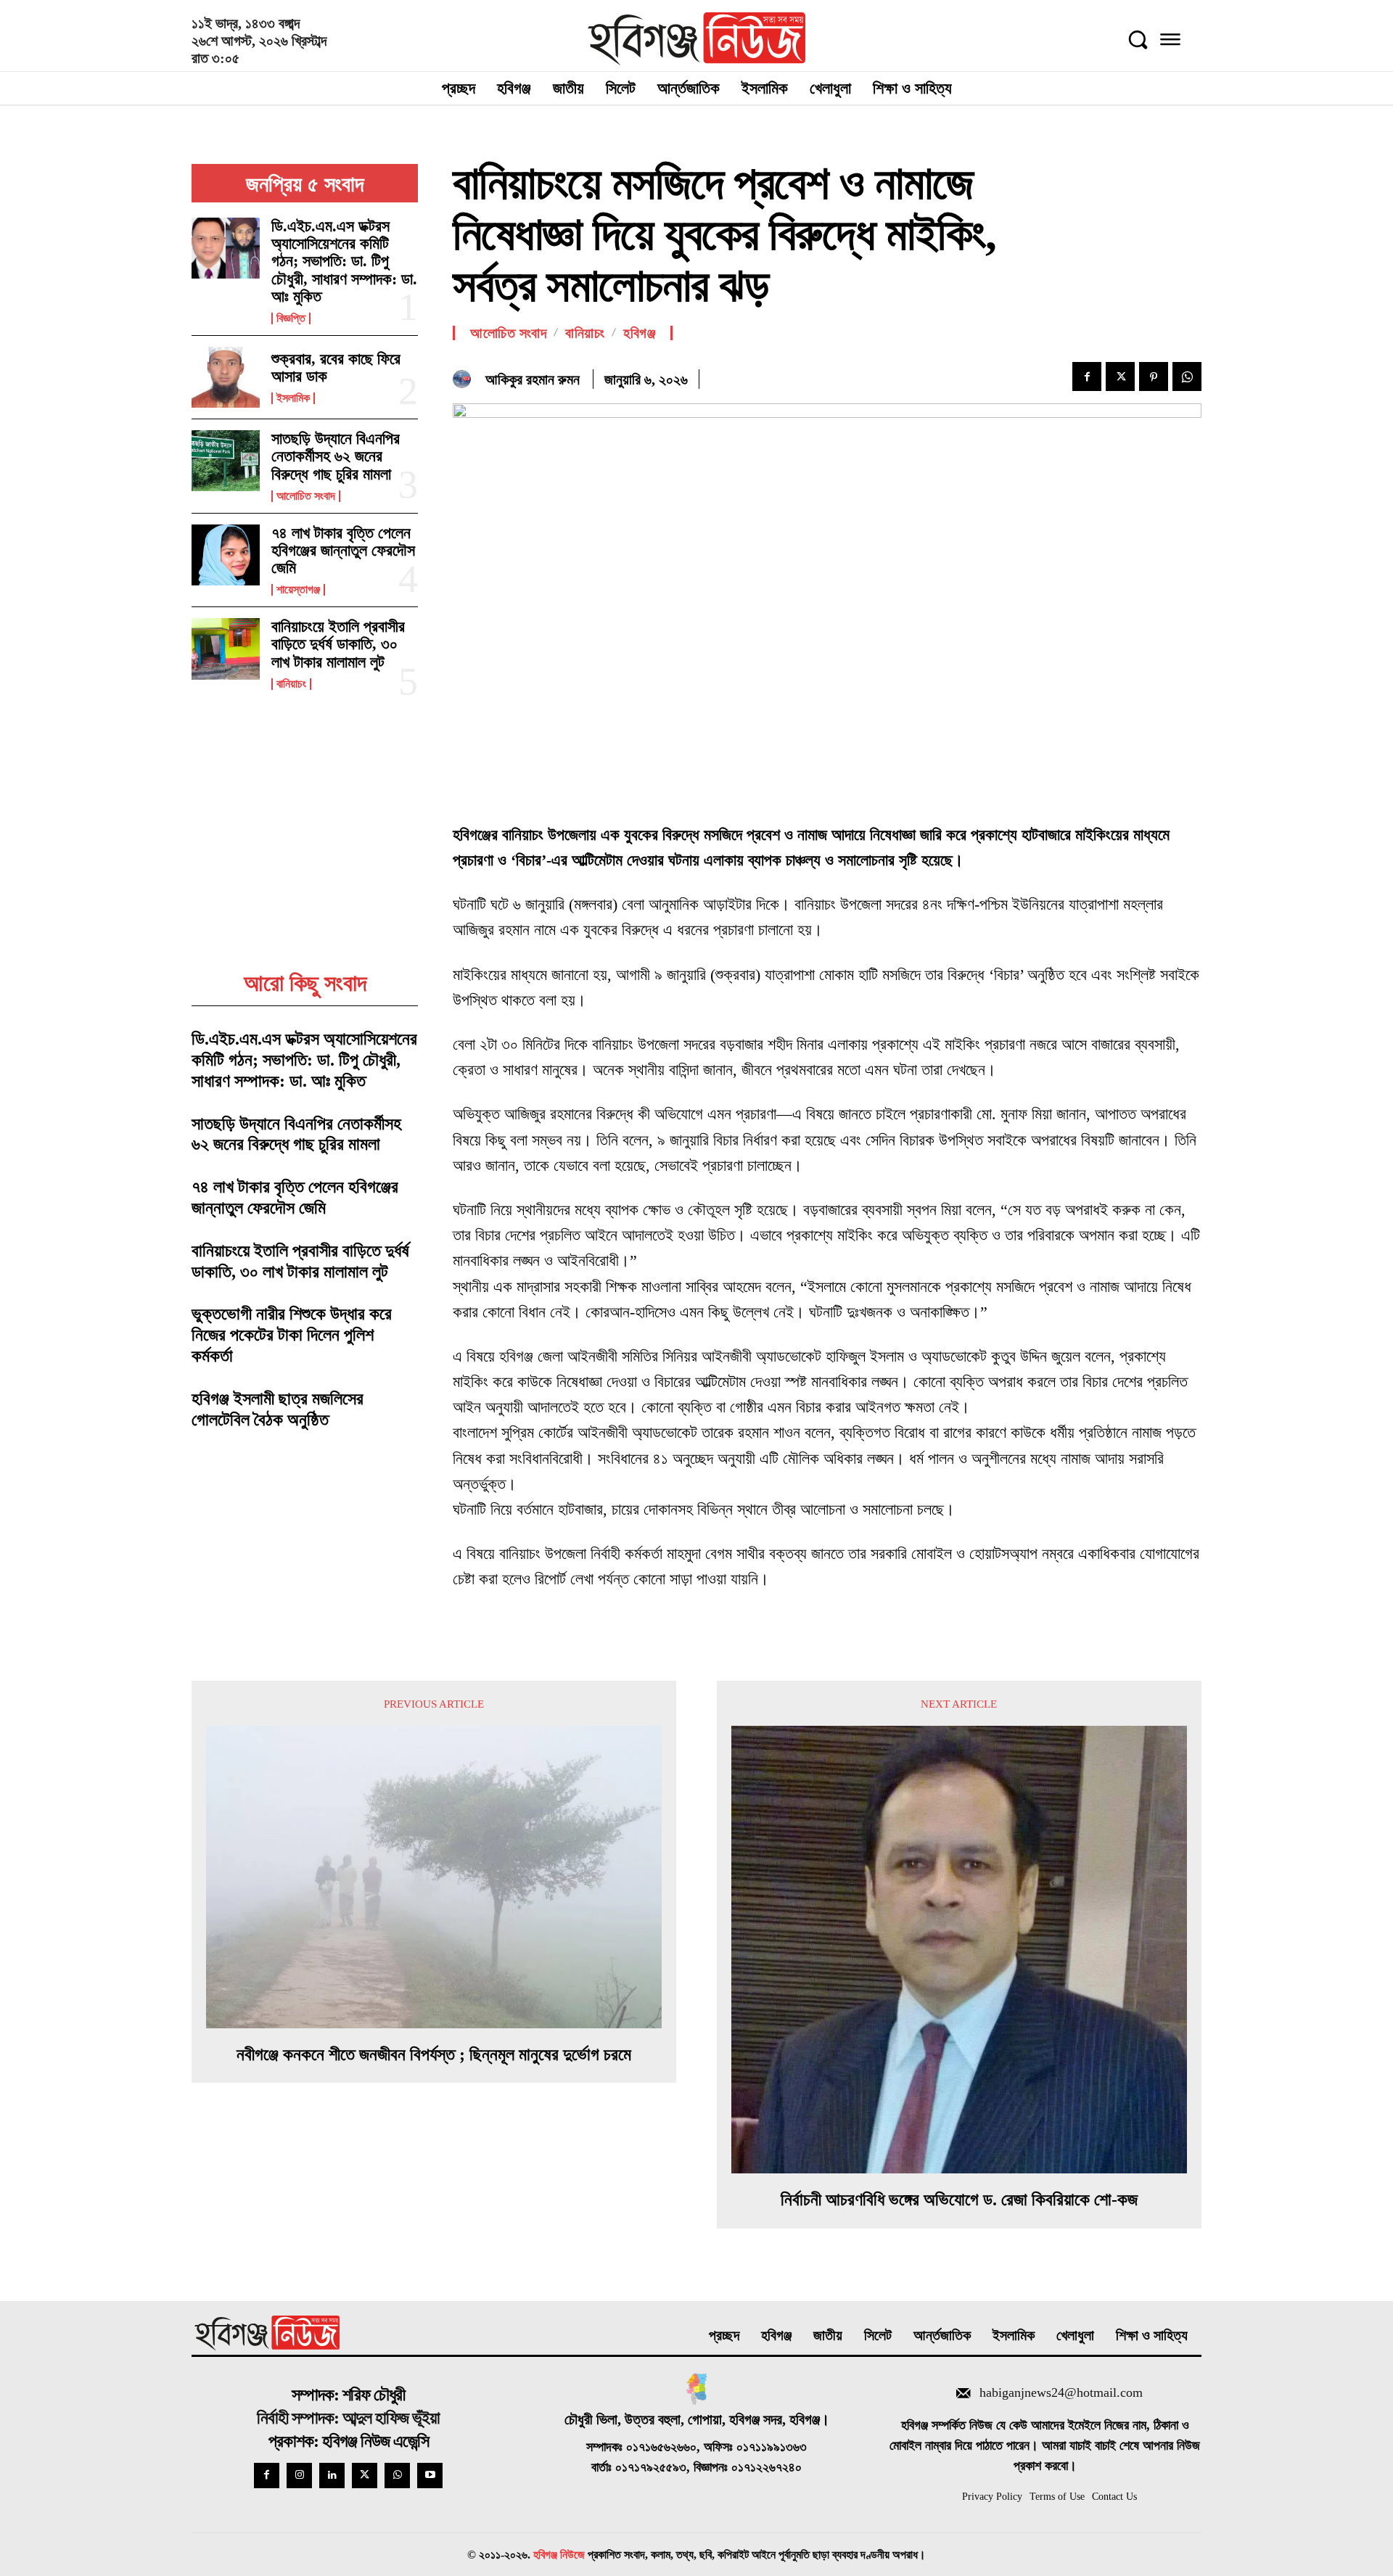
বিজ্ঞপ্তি (291, 318)
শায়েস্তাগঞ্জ (298, 590)
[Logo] (697, 39)
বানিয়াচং (291, 684)
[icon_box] (1045, 2395)
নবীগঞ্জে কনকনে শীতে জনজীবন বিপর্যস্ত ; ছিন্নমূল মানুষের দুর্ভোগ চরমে (434, 2054)
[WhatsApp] (1187, 376)
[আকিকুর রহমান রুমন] (465, 379)
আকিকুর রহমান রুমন (533, 379)
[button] (1138, 39)
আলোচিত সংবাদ (306, 496)
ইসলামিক (293, 398)
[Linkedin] (332, 2476)
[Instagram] (299, 2476)
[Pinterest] (1154, 376)
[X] (1120, 376)
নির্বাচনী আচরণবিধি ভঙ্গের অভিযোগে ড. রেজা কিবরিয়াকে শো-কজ (959, 2200)
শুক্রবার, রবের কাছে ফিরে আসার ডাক (336, 367)
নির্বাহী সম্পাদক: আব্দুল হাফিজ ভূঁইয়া (348, 2418)
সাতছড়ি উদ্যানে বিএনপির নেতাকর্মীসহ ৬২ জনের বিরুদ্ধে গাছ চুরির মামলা (336, 456)
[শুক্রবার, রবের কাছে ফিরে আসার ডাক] (226, 377)
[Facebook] (1087, 376)
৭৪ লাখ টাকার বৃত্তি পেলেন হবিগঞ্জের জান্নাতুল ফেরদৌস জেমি (343, 550)
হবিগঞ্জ (639, 333)
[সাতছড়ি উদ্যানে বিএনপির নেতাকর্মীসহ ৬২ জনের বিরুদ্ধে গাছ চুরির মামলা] (226, 461)
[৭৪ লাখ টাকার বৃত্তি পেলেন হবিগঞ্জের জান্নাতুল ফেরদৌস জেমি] (226, 555)
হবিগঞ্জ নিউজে (559, 2555)
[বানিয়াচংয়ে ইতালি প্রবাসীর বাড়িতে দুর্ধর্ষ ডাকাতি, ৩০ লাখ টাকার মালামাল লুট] (226, 649)
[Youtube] (430, 2476)
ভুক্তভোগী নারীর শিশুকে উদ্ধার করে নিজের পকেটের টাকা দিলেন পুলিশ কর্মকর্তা (292, 1335)
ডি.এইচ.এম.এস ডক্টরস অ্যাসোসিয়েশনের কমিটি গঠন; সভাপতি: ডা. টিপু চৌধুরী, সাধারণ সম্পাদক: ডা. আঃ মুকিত (344, 261)
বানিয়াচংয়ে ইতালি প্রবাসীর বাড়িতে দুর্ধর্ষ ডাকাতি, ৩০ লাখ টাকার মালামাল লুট (338, 644)
